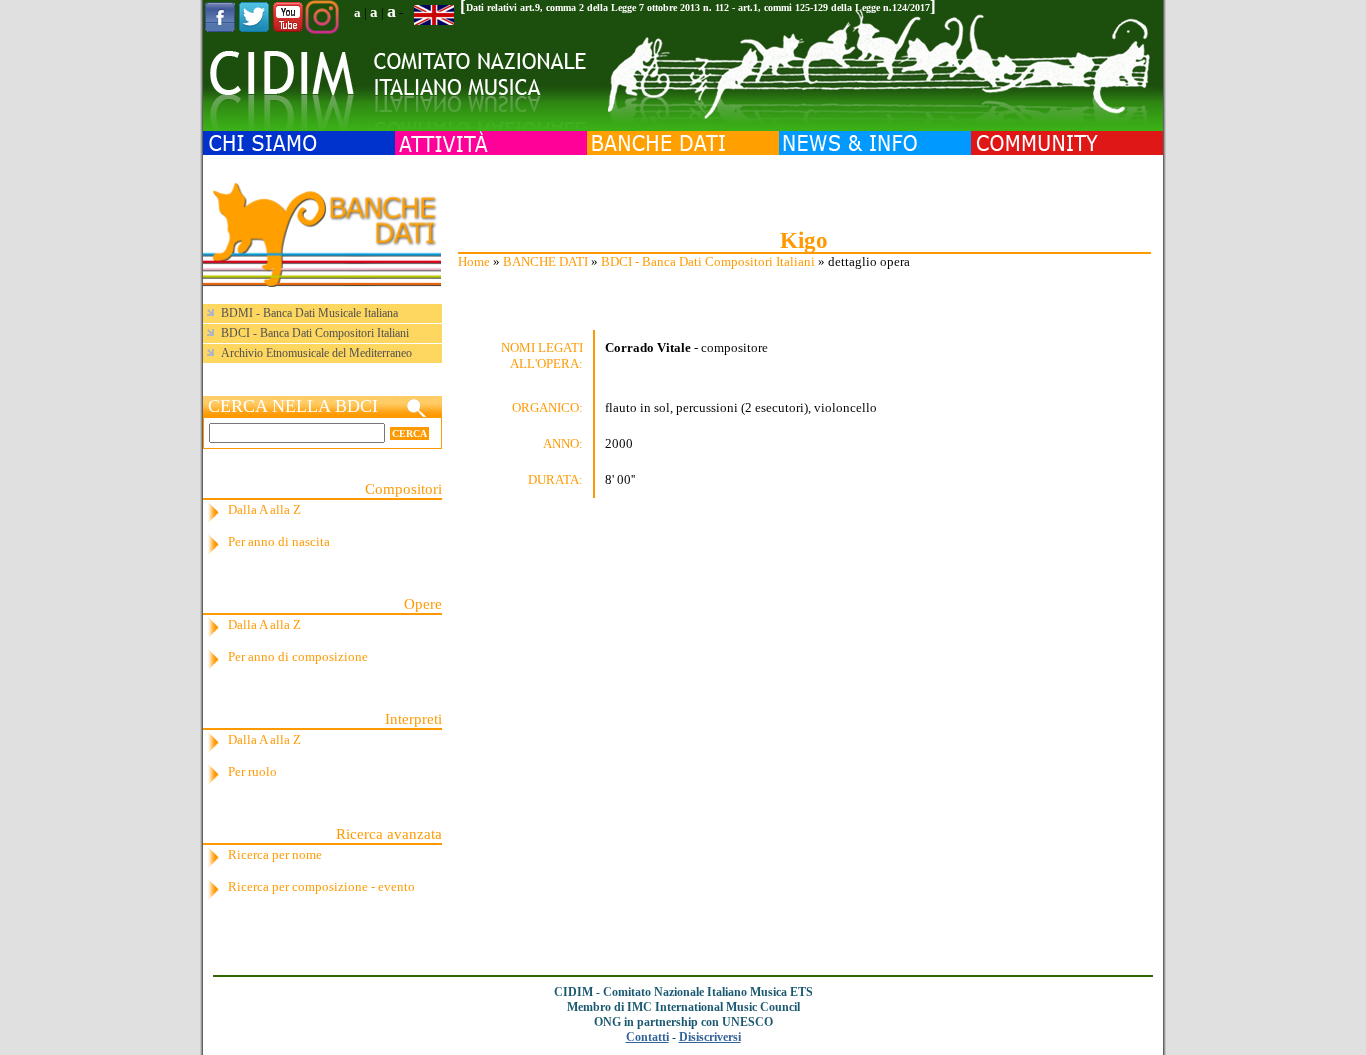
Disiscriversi (710, 1037)
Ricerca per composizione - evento (321, 886)
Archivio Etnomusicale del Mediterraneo (316, 353)
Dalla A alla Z (264, 509)
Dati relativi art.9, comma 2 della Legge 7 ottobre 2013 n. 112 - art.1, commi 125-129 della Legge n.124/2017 (698, 7)
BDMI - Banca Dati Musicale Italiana (309, 313)
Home (474, 261)
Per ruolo (252, 771)
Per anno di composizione (298, 656)
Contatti (647, 1037)
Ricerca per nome (275, 854)
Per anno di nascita (279, 541)
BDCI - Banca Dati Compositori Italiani (708, 261)
